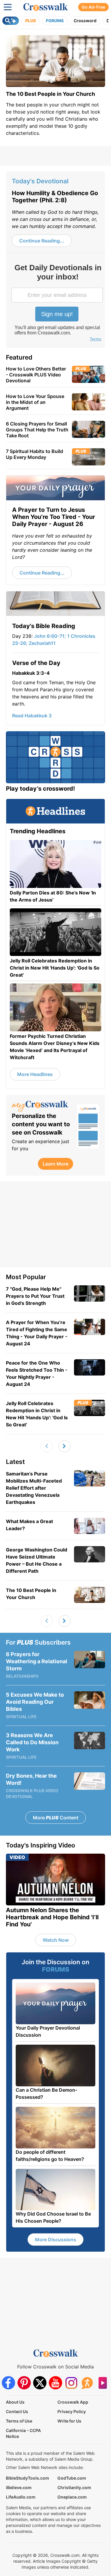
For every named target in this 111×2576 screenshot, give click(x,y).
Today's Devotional (40, 181)
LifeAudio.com (21, 2497)
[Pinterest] (24, 2383)
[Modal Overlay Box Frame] (58, 303)
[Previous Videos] (47, 1446)
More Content (56, 1818)
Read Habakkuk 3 (32, 716)
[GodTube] (103, 2383)
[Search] (11, 21)
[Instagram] (71, 2383)
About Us (15, 2402)
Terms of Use (19, 2421)
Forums (55, 21)
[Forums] (87, 2383)
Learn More (55, 1164)
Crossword (85, 21)
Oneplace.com (72, 2497)
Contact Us (17, 2411)
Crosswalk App (73, 2402)
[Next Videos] (65, 1446)
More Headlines (35, 1074)
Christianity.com (74, 2487)
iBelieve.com (19, 2487)
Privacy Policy (72, 2411)
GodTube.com (72, 2478)
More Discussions (55, 2240)
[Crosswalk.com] (46, 7)
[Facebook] (8, 2383)
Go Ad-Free (93, 7)
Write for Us (69, 2421)
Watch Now (56, 1940)
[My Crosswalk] (41, 1106)
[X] (40, 2383)
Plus (30, 21)
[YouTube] (55, 2383)
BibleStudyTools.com (28, 2478)
